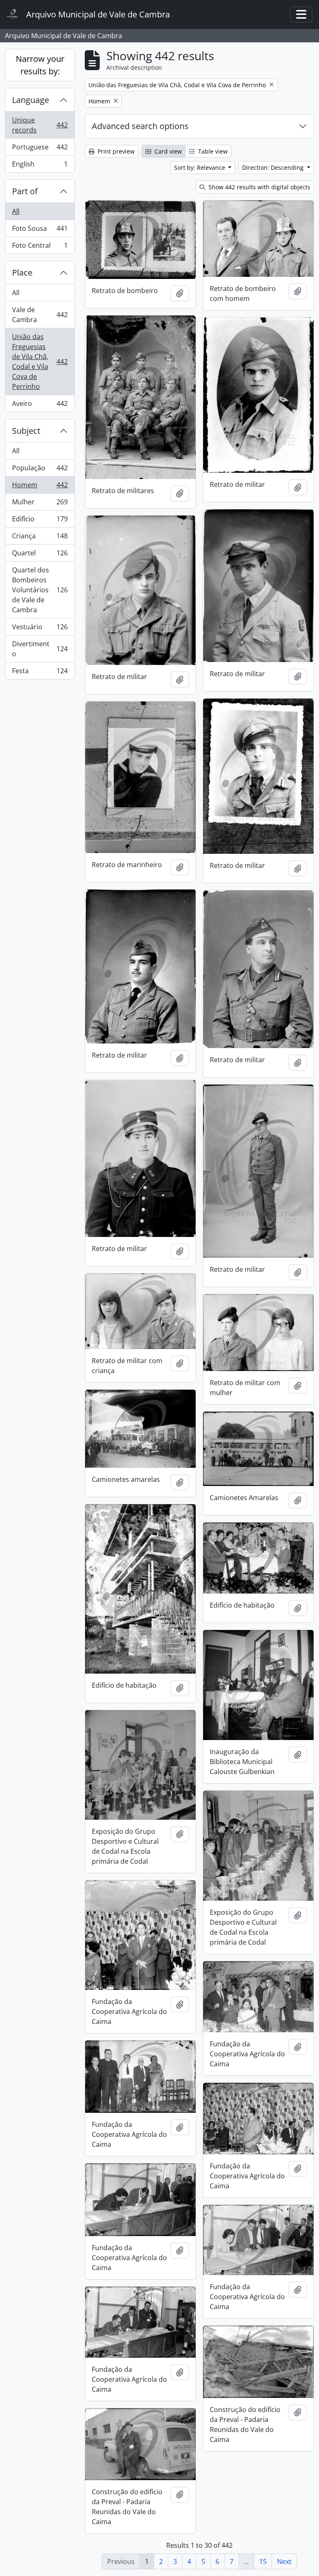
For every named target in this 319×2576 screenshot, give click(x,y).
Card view (167, 151)
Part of (25, 191)
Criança (40, 538)
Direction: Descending (274, 167)
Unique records (40, 125)
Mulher (40, 504)
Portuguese (40, 149)
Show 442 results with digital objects (259, 187)
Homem (40, 487)
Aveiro (40, 405)
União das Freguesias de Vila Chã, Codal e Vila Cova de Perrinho (40, 362)
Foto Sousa (40, 230)
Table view (212, 151)
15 (263, 2561)
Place (22, 273)
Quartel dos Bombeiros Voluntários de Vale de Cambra (40, 590)
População (40, 470)
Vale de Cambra (40, 315)
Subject (26, 431)
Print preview (115, 151)
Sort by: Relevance (200, 167)
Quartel (40, 555)
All (16, 211)
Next (284, 2561)
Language (31, 100)
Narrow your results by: (40, 65)
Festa (40, 673)
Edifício (40, 521)
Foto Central (40, 247)
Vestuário (40, 629)
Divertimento (40, 649)
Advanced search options (140, 126)
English (40, 166)
